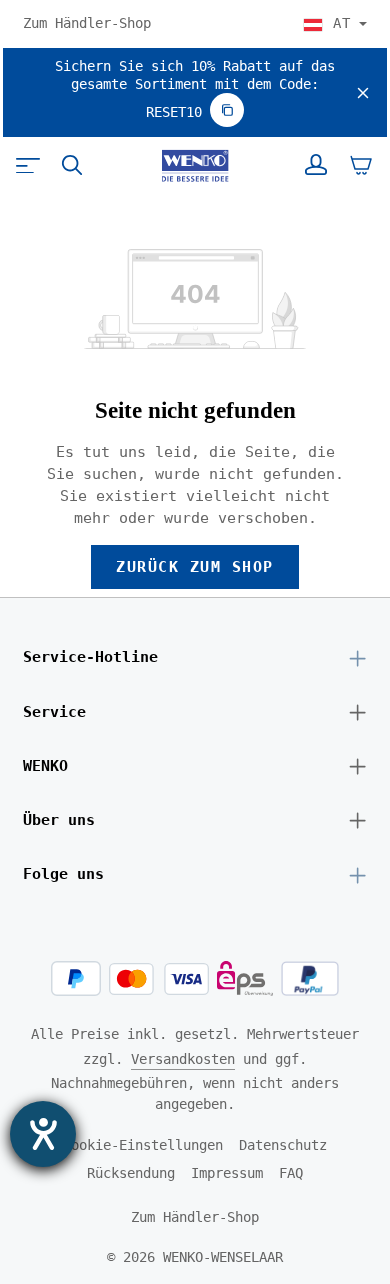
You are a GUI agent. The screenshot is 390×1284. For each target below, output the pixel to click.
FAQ (291, 1173)
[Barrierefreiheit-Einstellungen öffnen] (43, 1134)
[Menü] (28, 165)
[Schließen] (363, 93)
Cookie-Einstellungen (143, 1145)
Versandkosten (183, 1059)
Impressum (227, 1173)
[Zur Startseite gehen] (194, 166)
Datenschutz (283, 1145)
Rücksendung (131, 1173)
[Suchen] (72, 165)
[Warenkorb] (361, 165)
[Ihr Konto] (316, 165)
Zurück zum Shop (194, 566)
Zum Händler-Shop (87, 23)
